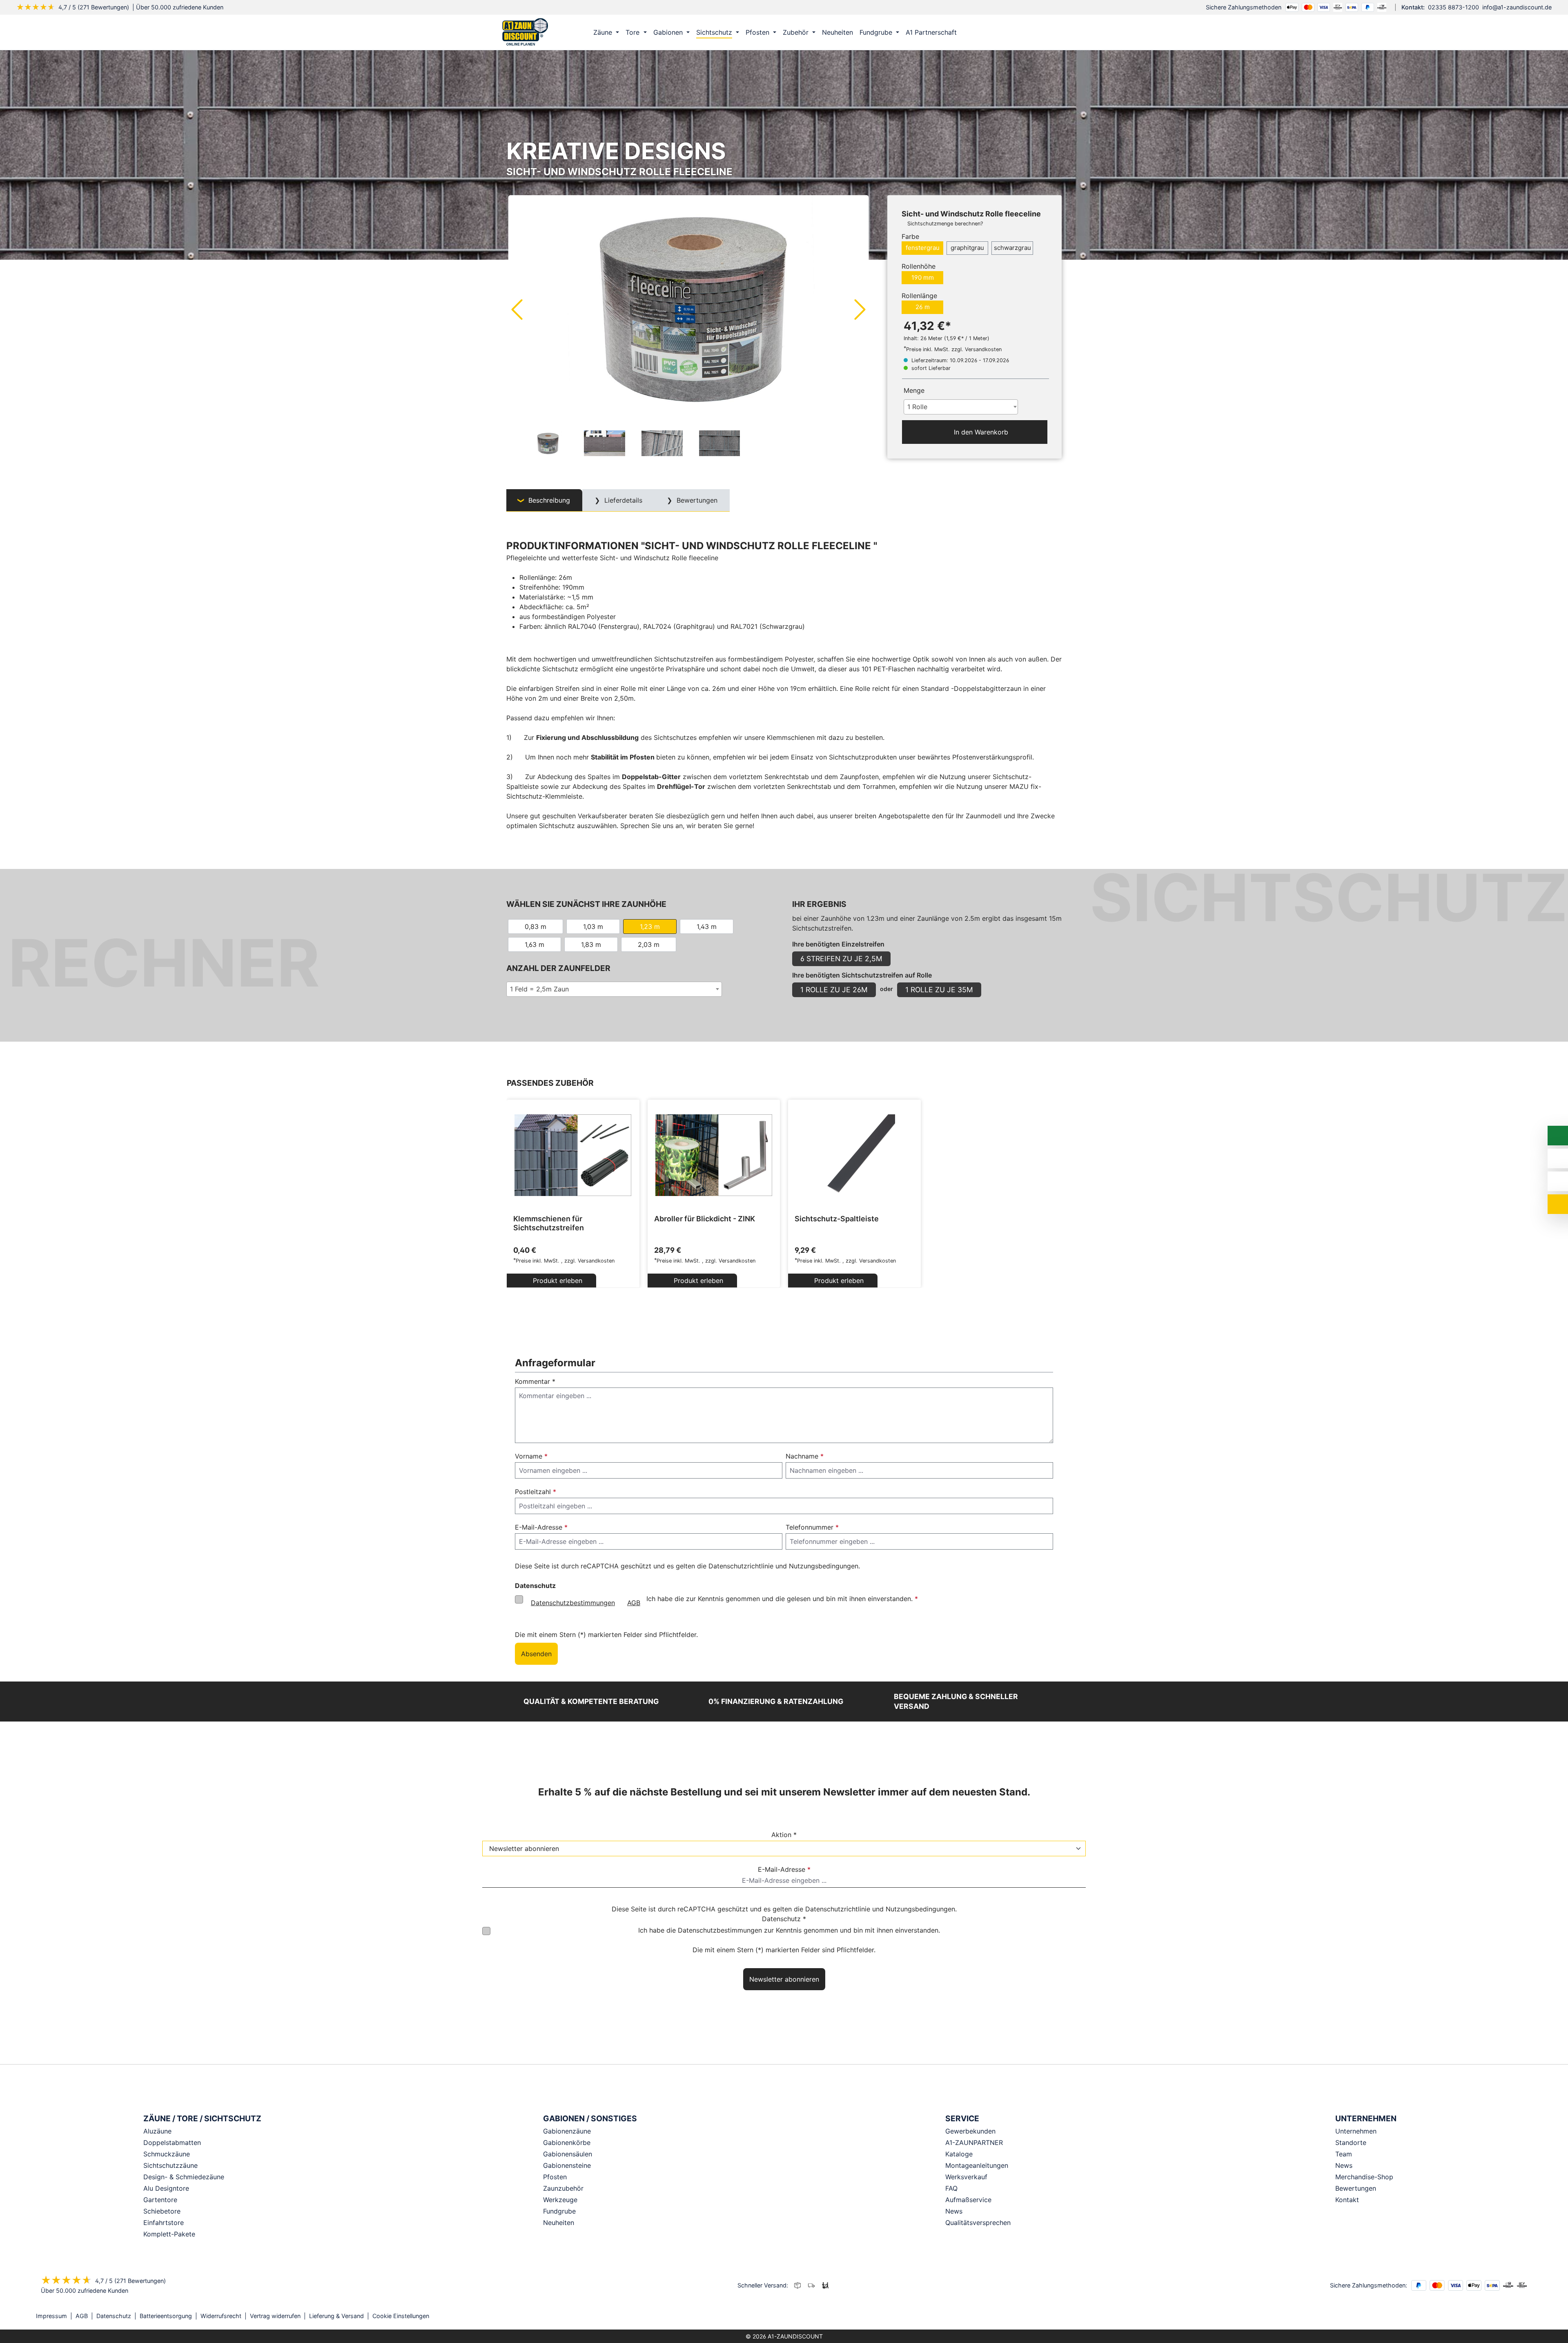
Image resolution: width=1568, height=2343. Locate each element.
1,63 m (535, 944)
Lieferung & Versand (336, 2316)
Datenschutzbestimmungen (573, 1603)
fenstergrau (923, 248)
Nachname (805, 1456)
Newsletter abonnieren (784, 1979)
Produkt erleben (557, 1281)
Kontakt (1347, 2200)
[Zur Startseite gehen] (525, 31)
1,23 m (650, 927)
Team (1344, 2154)
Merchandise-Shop (1364, 2177)
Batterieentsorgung (166, 2316)
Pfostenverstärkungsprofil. (993, 757)
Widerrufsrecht (221, 2316)
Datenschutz (114, 2316)
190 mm (923, 277)
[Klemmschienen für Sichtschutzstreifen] (573, 1155)
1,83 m (591, 944)
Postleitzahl (536, 1492)
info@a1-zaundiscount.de (1517, 7)
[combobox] (961, 407)
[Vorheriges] (517, 309)
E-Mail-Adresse (541, 1527)
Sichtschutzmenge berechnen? (945, 224)
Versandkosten (596, 1261)
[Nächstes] (860, 309)
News (1344, 2165)
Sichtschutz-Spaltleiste (837, 1219)
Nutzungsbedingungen (824, 1566)
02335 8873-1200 (1453, 7)
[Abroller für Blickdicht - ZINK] (714, 1155)
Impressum (51, 2316)
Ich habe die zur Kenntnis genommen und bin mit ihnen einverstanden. (789, 1930)
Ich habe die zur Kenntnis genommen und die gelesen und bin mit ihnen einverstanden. (724, 1601)
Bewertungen (1356, 2188)
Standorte (1351, 2143)
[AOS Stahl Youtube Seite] (1530, 2316)
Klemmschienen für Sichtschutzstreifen (549, 1223)
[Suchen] (1036, 32)
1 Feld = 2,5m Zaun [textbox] (539, 989)
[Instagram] (1507, 2316)
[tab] (544, 500)
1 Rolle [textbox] (917, 407)
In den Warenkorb (980, 432)
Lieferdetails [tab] (622, 500)
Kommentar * (535, 1381)
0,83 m (536, 927)
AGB (634, 1603)
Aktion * (784, 1835)
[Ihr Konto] (1019, 32)
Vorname (531, 1456)
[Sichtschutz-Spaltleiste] (854, 1155)
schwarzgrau (1012, 248)
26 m (923, 307)
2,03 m (649, 944)
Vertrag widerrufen (275, 2316)
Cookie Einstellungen (401, 2316)
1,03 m (593, 927)
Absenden (536, 1654)
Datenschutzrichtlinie (741, 1566)
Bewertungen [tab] (696, 500)
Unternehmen (1356, 2131)
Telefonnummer (812, 1527)
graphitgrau (967, 248)
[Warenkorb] (1053, 32)
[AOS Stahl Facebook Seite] (1518, 2316)
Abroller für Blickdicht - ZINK (705, 1219)
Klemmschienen (791, 737)
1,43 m (707, 927)
